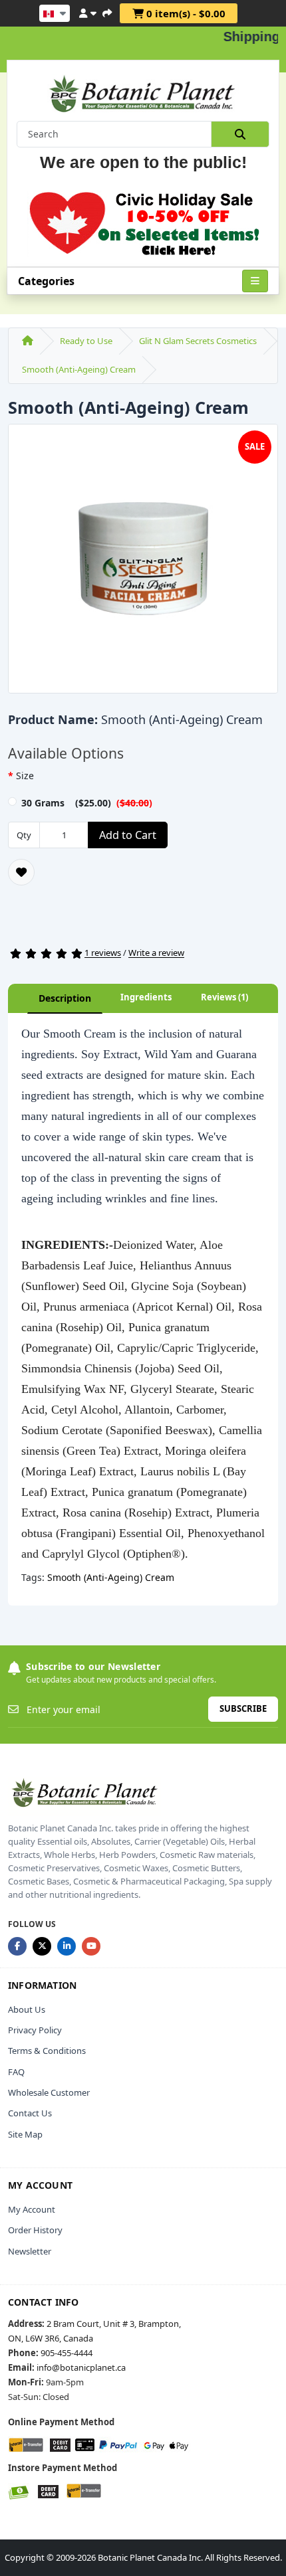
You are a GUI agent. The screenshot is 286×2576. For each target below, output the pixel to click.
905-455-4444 (67, 2353)
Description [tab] (65, 998)
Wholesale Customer (49, 2092)
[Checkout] (107, 11)
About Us (27, 2009)
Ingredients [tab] (146, 997)
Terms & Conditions (47, 2051)
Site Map (25, 2134)
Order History (35, 2230)
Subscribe (243, 1708)
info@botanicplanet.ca (81, 2367)
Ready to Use (86, 341)
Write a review (156, 953)
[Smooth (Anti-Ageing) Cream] (143, 563)
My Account (32, 2209)
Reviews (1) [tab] (224, 997)
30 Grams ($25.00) (87, 803)
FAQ (16, 2072)
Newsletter (30, 2251)
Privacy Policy (35, 2030)
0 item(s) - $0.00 (185, 13)
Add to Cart (128, 835)
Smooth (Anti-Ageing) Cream (79, 369)
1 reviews (103, 953)
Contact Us (30, 2113)
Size (25, 776)
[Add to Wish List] (21, 872)
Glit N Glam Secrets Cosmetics (198, 341)
